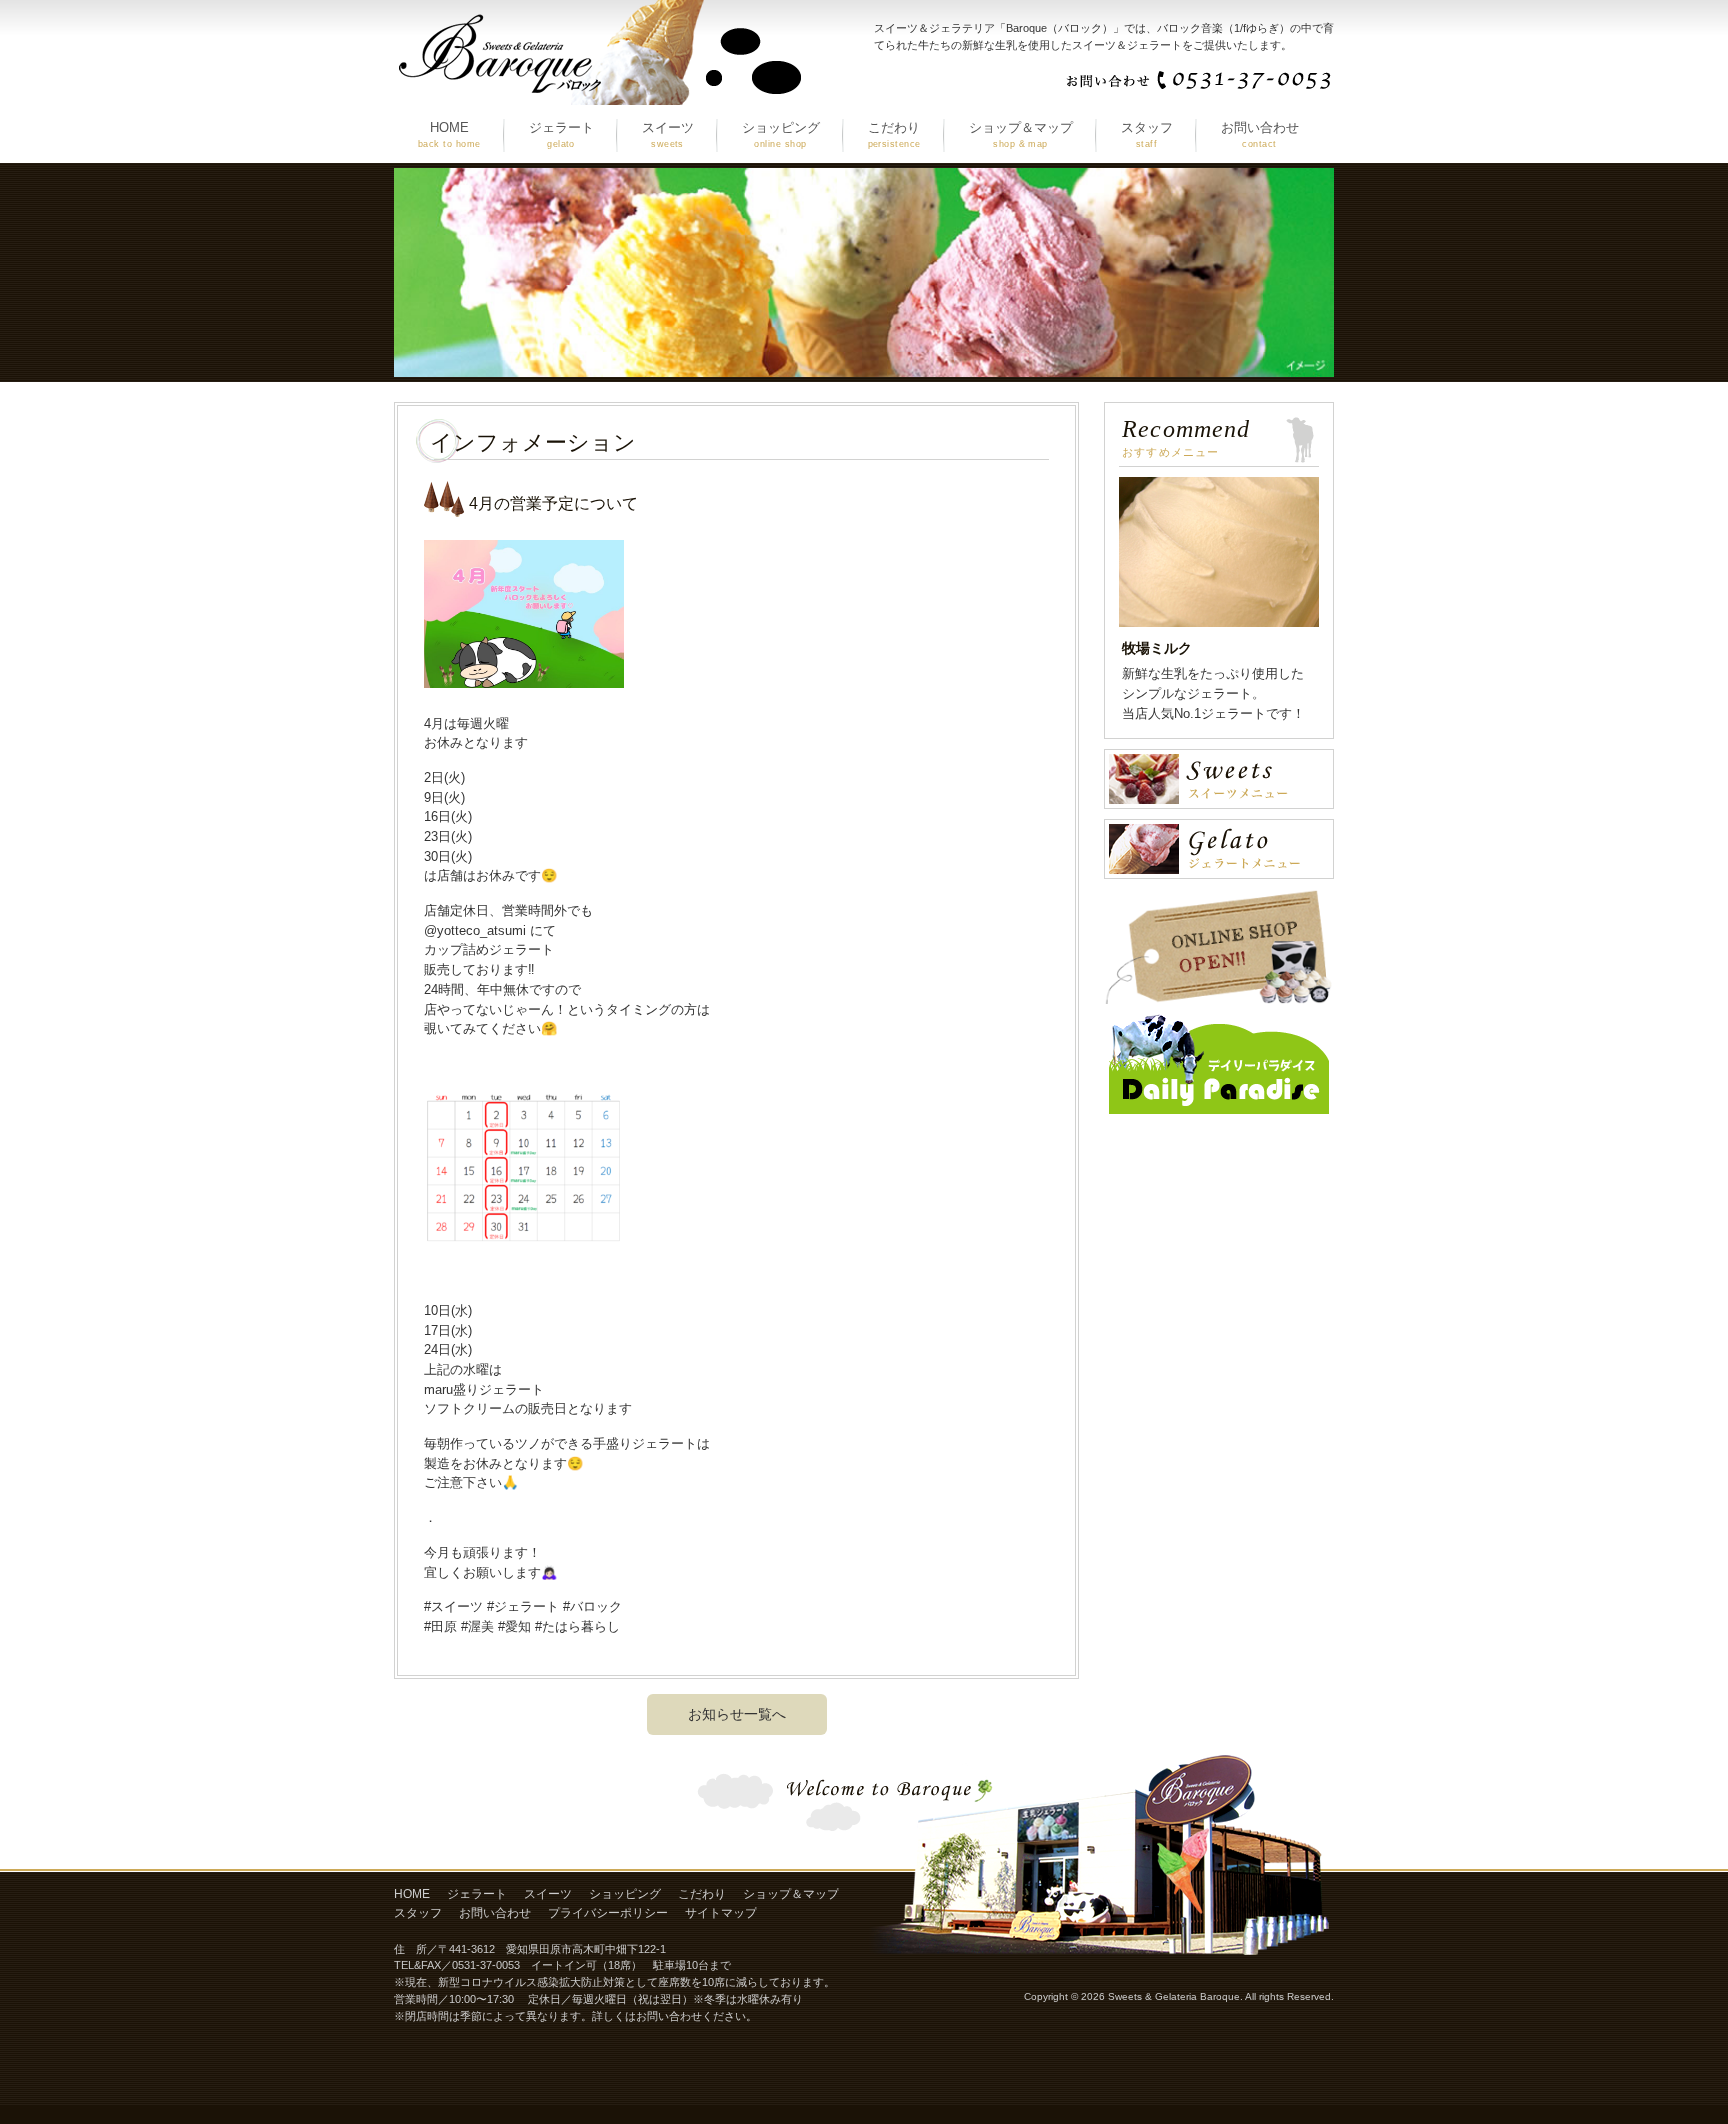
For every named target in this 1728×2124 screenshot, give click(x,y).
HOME (412, 1894)
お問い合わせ (495, 1913)
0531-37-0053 (486, 1965)
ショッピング (625, 1894)
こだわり (702, 1894)
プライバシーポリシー (608, 1913)
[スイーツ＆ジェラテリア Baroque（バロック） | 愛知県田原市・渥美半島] (599, 97)
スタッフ (418, 1913)
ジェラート (477, 1894)
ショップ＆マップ (791, 1894)
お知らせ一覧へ (737, 1714)
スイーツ (548, 1894)
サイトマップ (721, 1913)
